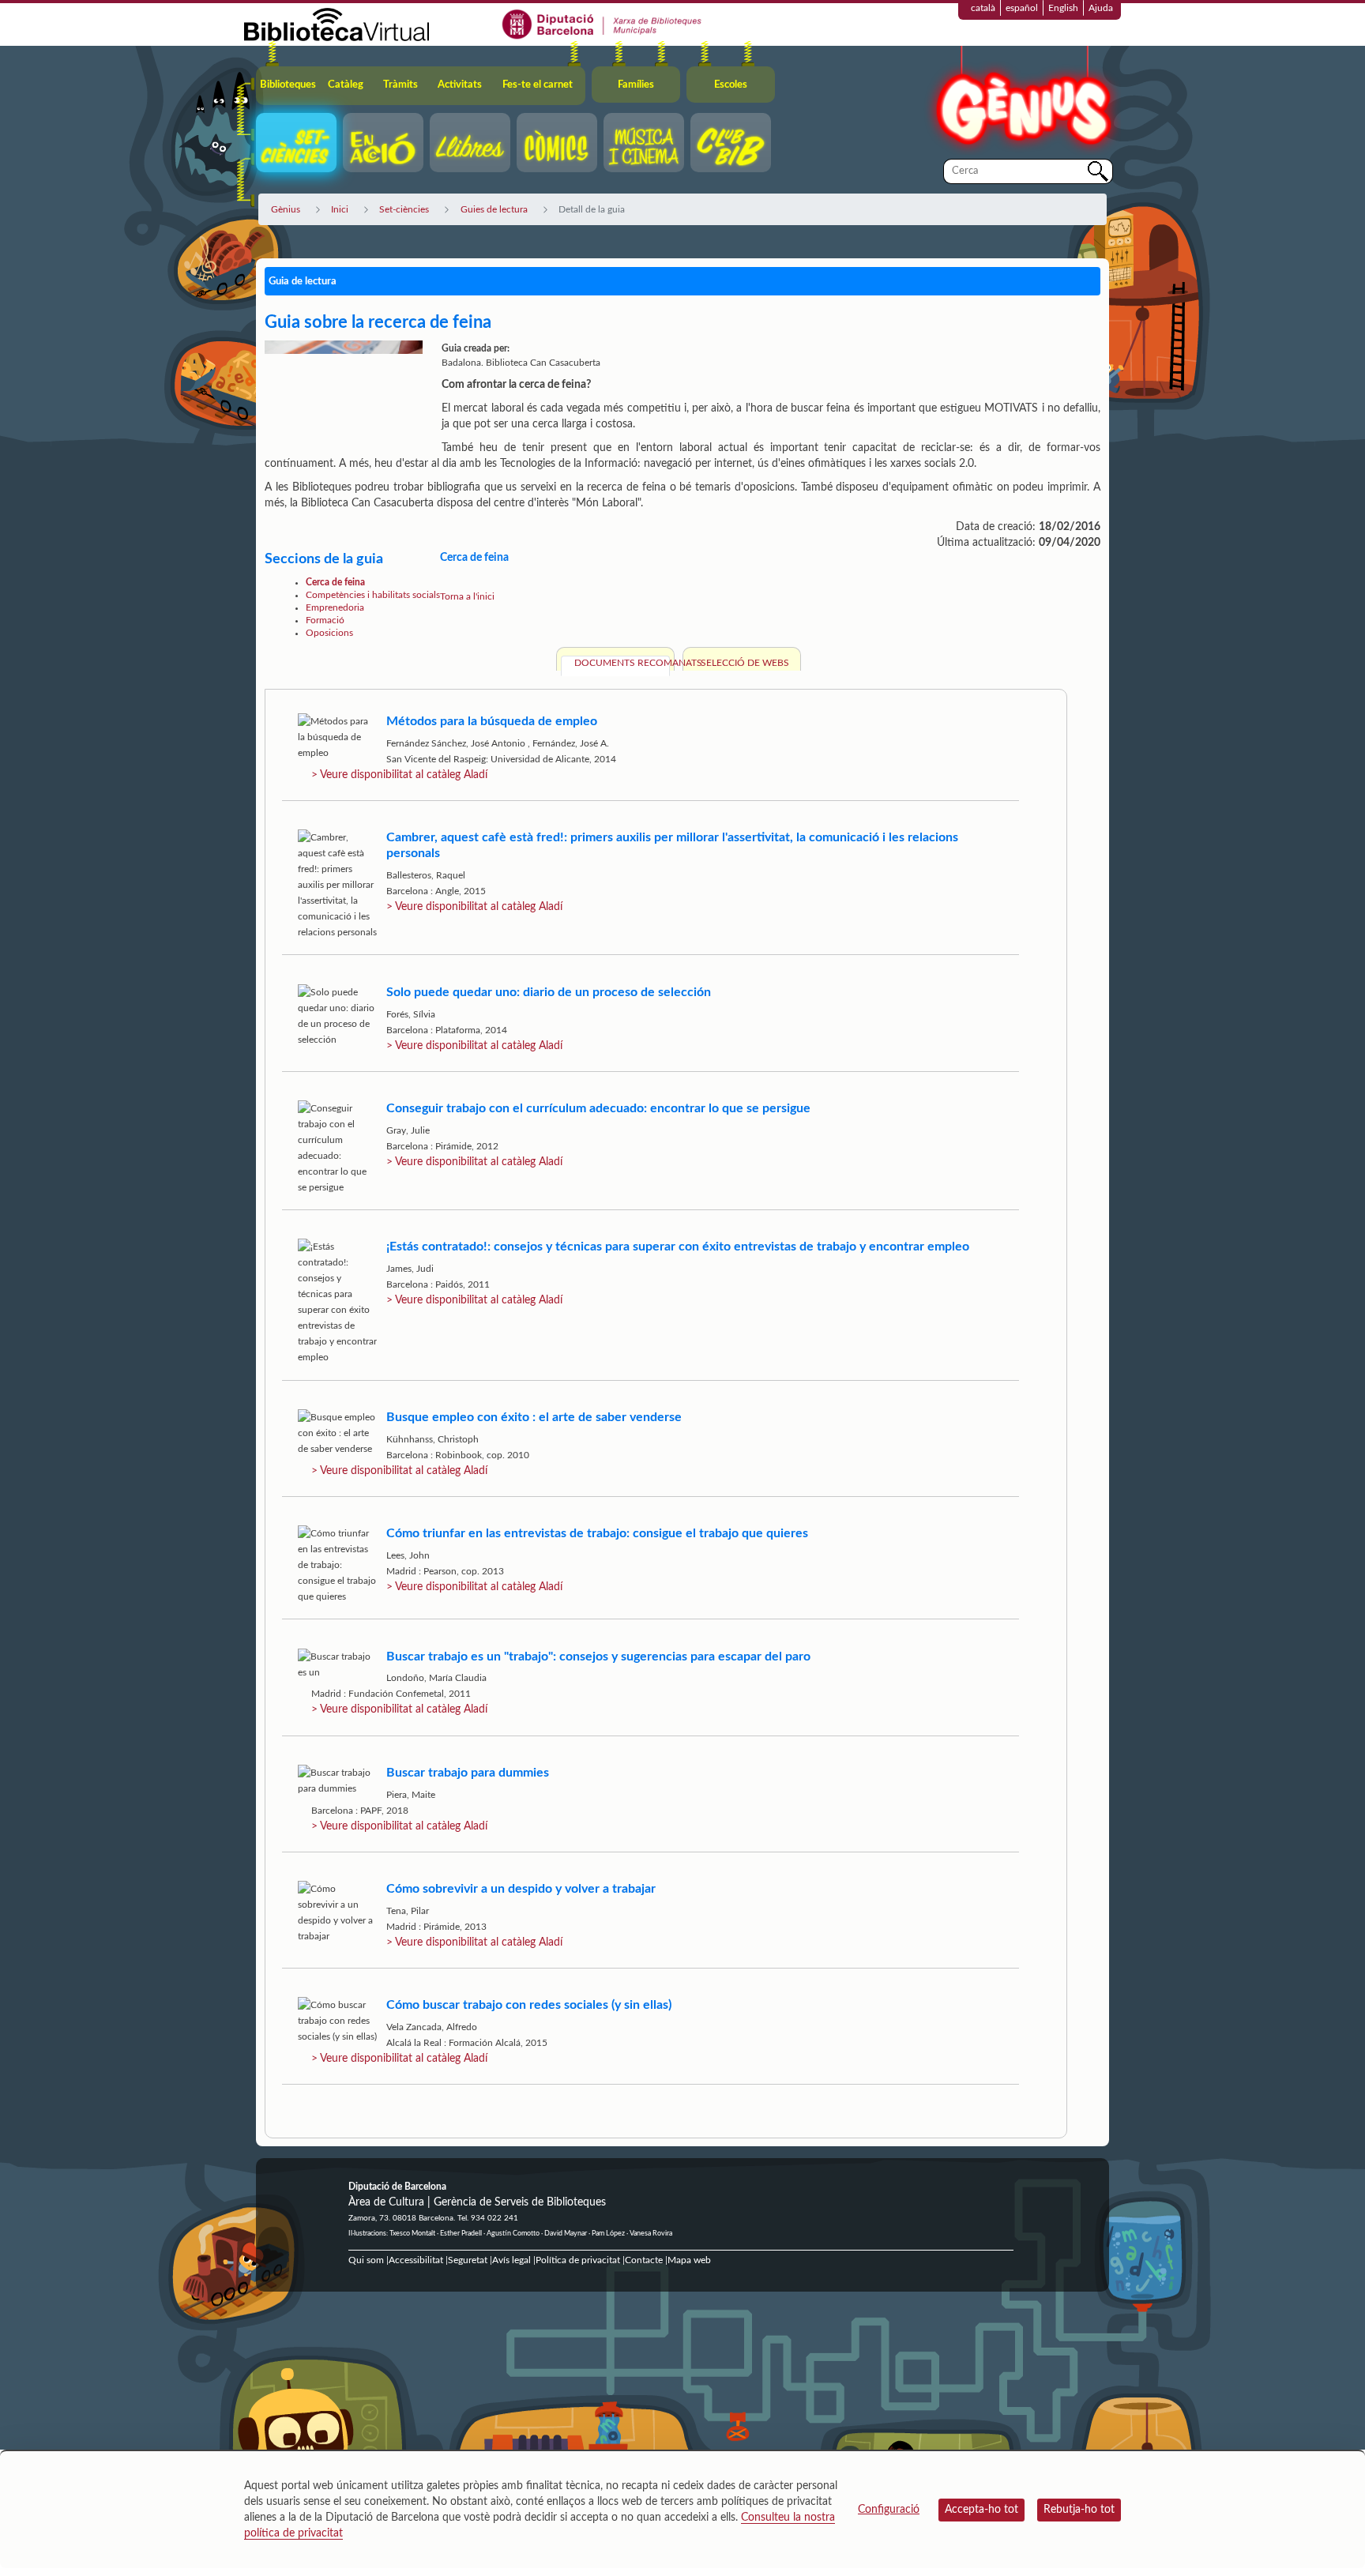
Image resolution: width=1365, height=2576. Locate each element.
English (1063, 8)
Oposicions (329, 633)
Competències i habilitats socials (373, 595)
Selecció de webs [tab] (745, 663)
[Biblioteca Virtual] (337, 24)
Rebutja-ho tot (1079, 2510)
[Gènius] (1022, 102)
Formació (325, 620)
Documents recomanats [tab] (622, 663)
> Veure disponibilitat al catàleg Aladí (399, 775)
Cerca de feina (335, 582)
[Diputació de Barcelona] (602, 24)
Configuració (889, 2510)
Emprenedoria (335, 607)
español (1022, 8)
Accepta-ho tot (981, 2510)
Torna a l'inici (467, 596)
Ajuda (1101, 8)
